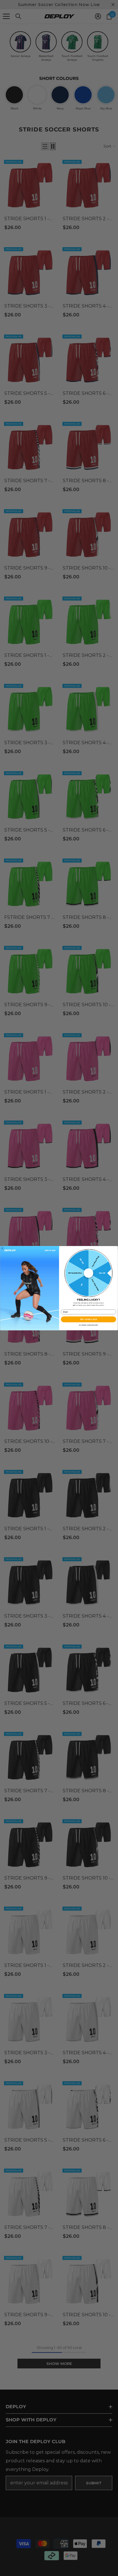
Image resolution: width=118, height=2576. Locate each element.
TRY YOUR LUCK (88, 1319)
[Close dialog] (2, 1248)
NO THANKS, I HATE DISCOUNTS (88, 1325)
